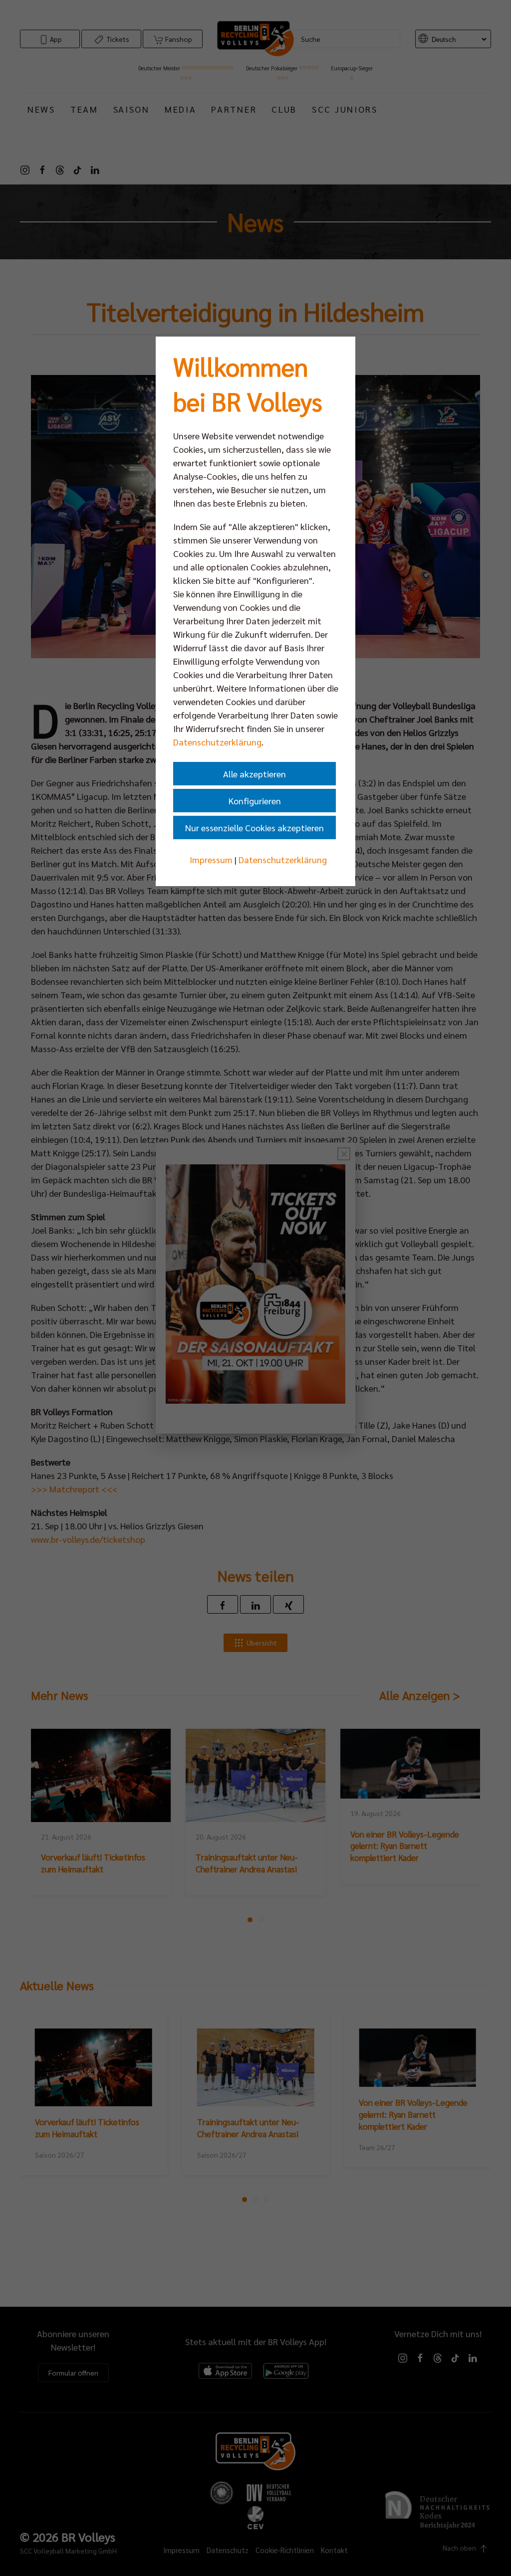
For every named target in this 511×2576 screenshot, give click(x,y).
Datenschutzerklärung (217, 742)
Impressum (211, 859)
